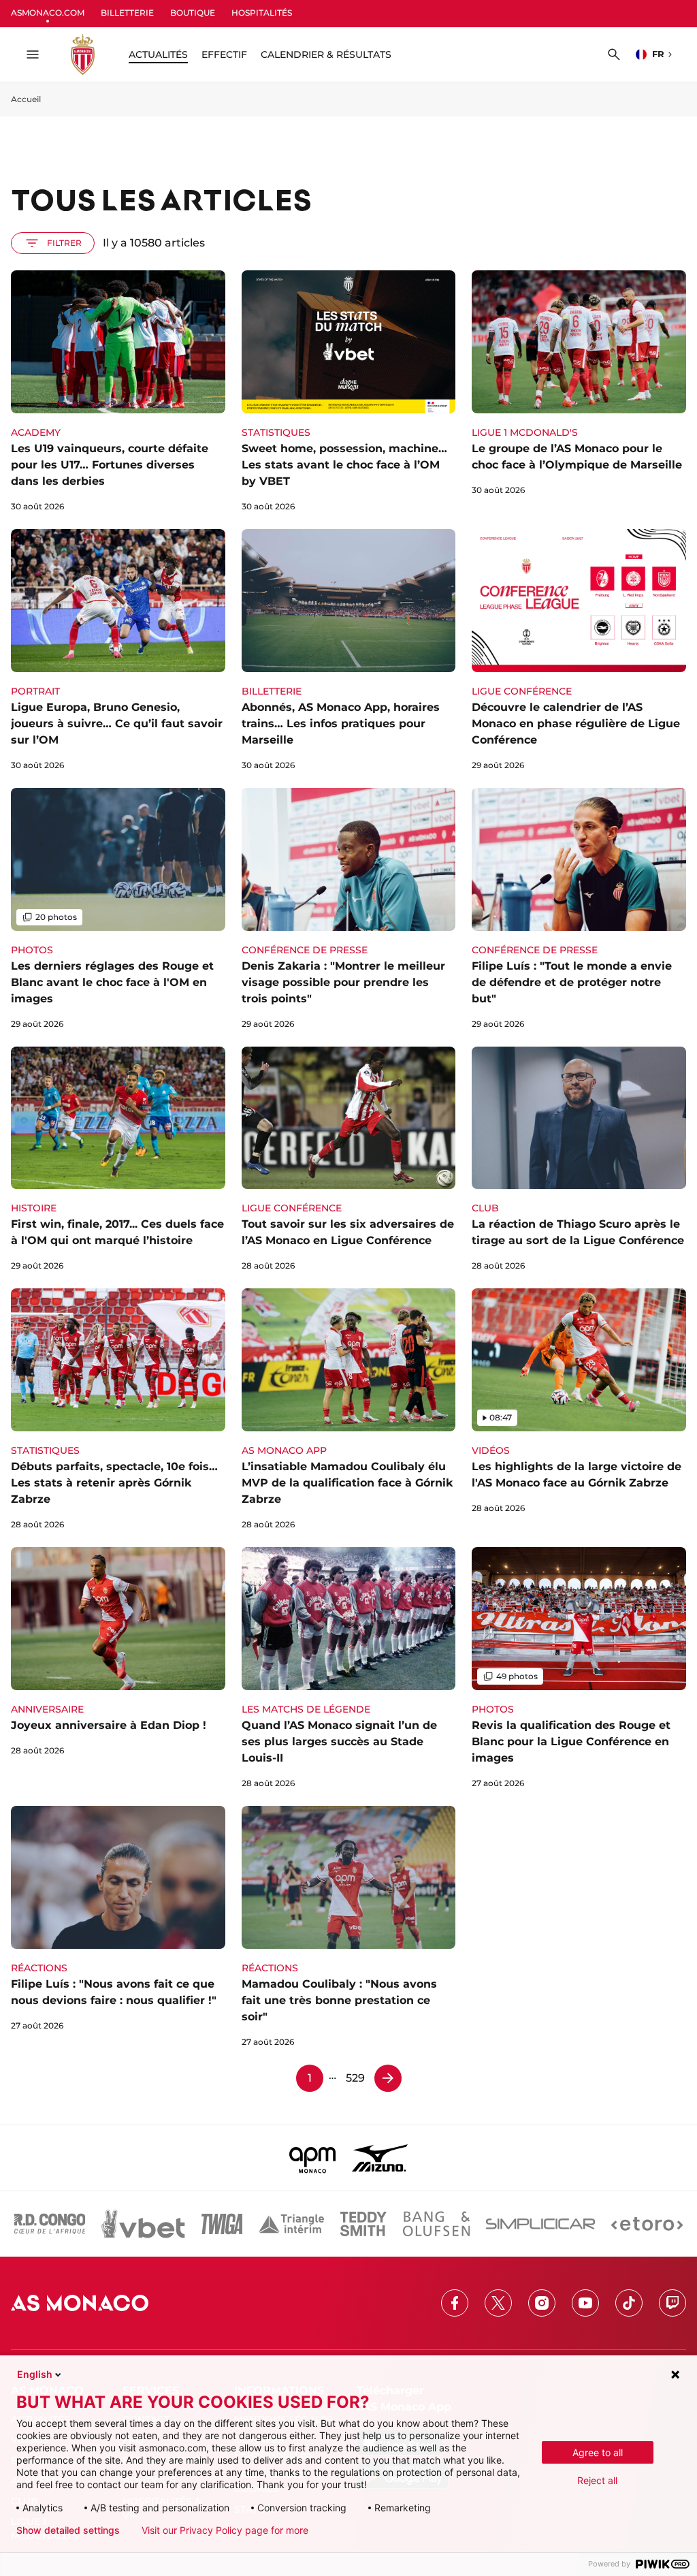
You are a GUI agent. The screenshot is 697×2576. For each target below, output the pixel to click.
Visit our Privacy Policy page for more (225, 2530)
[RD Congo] (50, 2224)
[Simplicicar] (540, 2224)
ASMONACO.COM (48, 13)
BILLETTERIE (127, 13)
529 (355, 2078)
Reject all (597, 2480)
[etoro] (647, 2224)
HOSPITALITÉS (262, 13)
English (35, 2374)
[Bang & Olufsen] (436, 2224)
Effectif (224, 54)
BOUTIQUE (193, 13)
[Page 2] (388, 2078)
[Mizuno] (380, 2158)
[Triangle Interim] (291, 2224)
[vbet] (143, 2224)
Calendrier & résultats (326, 54)
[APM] (313, 2158)
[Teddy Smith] (363, 2224)
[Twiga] (222, 2224)
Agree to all (598, 2452)
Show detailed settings (68, 2530)
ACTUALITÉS (158, 54)
